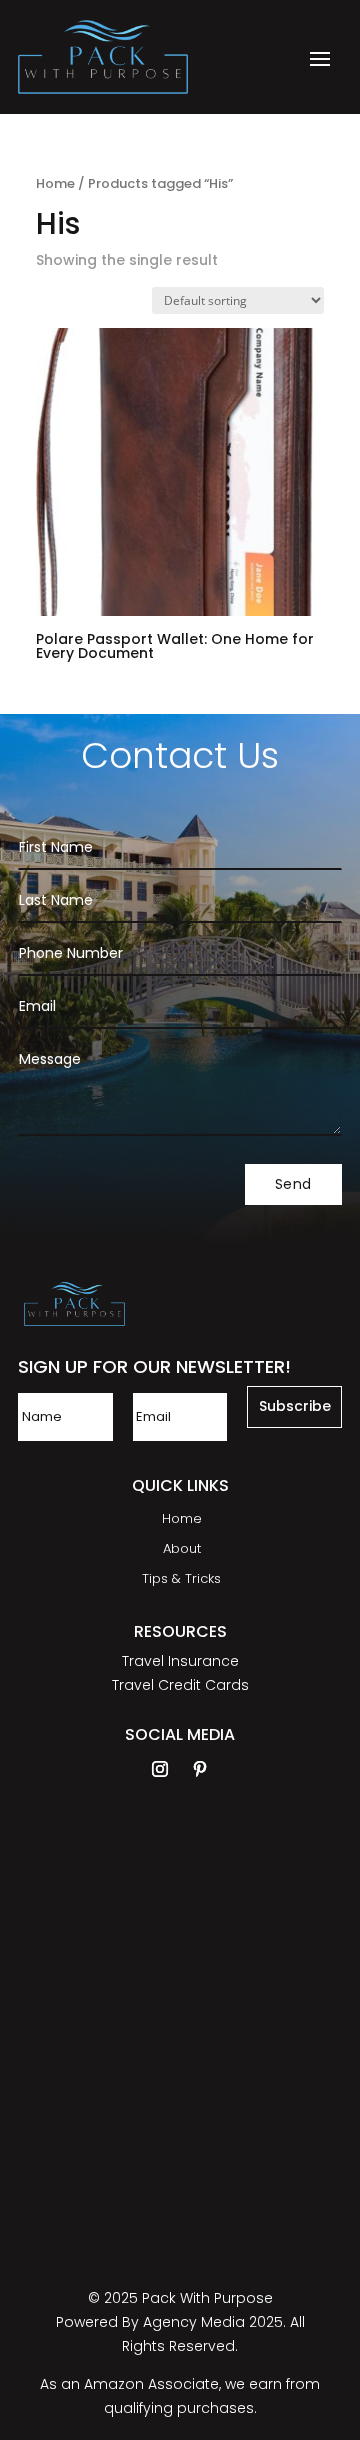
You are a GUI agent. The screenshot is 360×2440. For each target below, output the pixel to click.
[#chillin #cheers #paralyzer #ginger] (71, 2145)
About (182, 1550)
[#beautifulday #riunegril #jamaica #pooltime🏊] (188, 2145)
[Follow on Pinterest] (200, 1769)
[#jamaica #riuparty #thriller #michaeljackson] (71, 1935)
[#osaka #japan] (305, 2145)
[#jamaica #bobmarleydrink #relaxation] (305, 1935)
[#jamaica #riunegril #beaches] (188, 1935)
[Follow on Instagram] (160, 1769)
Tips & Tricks (181, 1580)
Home (55, 183)
